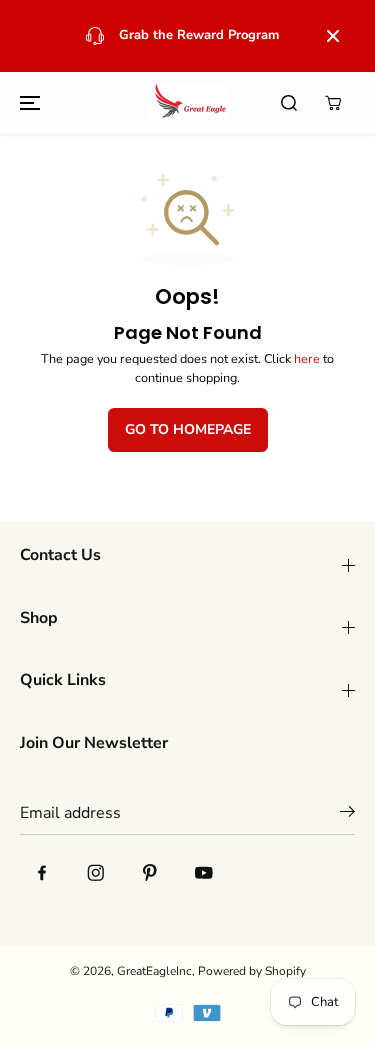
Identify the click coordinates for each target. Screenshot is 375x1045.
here (307, 358)
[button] (27, 103)
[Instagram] (96, 872)
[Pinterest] (150, 872)
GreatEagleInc (154, 971)
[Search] (289, 103)
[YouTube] (204, 872)
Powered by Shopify (252, 971)
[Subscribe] (347, 815)
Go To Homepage (188, 429)
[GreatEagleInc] (188, 103)
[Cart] (333, 103)
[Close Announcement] (333, 36)
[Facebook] (42, 872)
